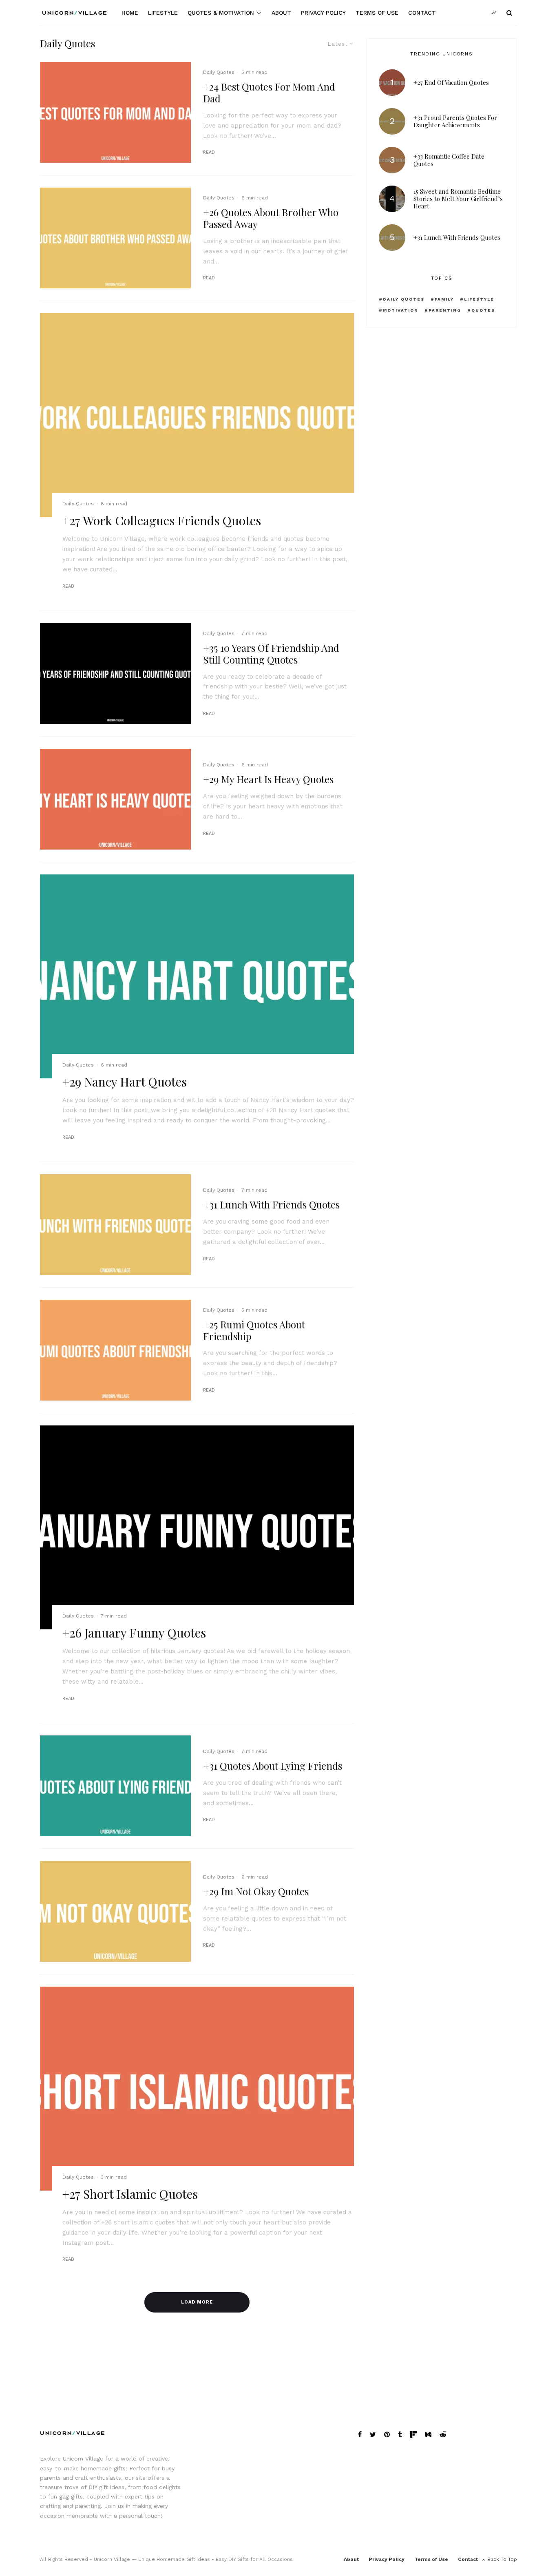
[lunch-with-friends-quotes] (115, 1225)
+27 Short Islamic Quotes (130, 2194)
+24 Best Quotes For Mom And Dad (269, 93)
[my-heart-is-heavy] (115, 799)
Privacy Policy (323, 13)
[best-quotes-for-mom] (115, 112)
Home (130, 13)
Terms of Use (377, 13)
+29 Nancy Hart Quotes (125, 1082)
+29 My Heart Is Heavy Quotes (268, 779)
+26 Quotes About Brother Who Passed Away (271, 218)
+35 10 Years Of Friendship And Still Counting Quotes (271, 654)
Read (209, 152)
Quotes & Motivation (221, 13)
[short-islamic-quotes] (197, 2088)
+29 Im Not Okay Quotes (256, 1891)
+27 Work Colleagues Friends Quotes (162, 520)
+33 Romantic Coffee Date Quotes (449, 160)
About (281, 13)
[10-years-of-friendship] (115, 674)
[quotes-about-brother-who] (115, 238)
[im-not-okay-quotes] (115, 1911)
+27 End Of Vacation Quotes (451, 82)
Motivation (401, 310)
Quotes (483, 310)
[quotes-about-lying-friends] (115, 1786)
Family (444, 299)
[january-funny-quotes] (197, 1528)
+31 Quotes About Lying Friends (273, 1766)
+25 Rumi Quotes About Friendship (254, 1330)
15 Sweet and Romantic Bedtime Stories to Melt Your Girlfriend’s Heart (458, 199)
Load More (197, 2302)
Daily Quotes (219, 72)
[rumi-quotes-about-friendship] (115, 1350)
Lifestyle (163, 13)
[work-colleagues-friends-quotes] (197, 415)
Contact (422, 13)
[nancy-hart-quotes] (197, 977)
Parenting (445, 310)
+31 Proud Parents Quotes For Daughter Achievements (455, 121)
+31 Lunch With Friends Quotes (271, 1205)
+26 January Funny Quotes (134, 1633)
